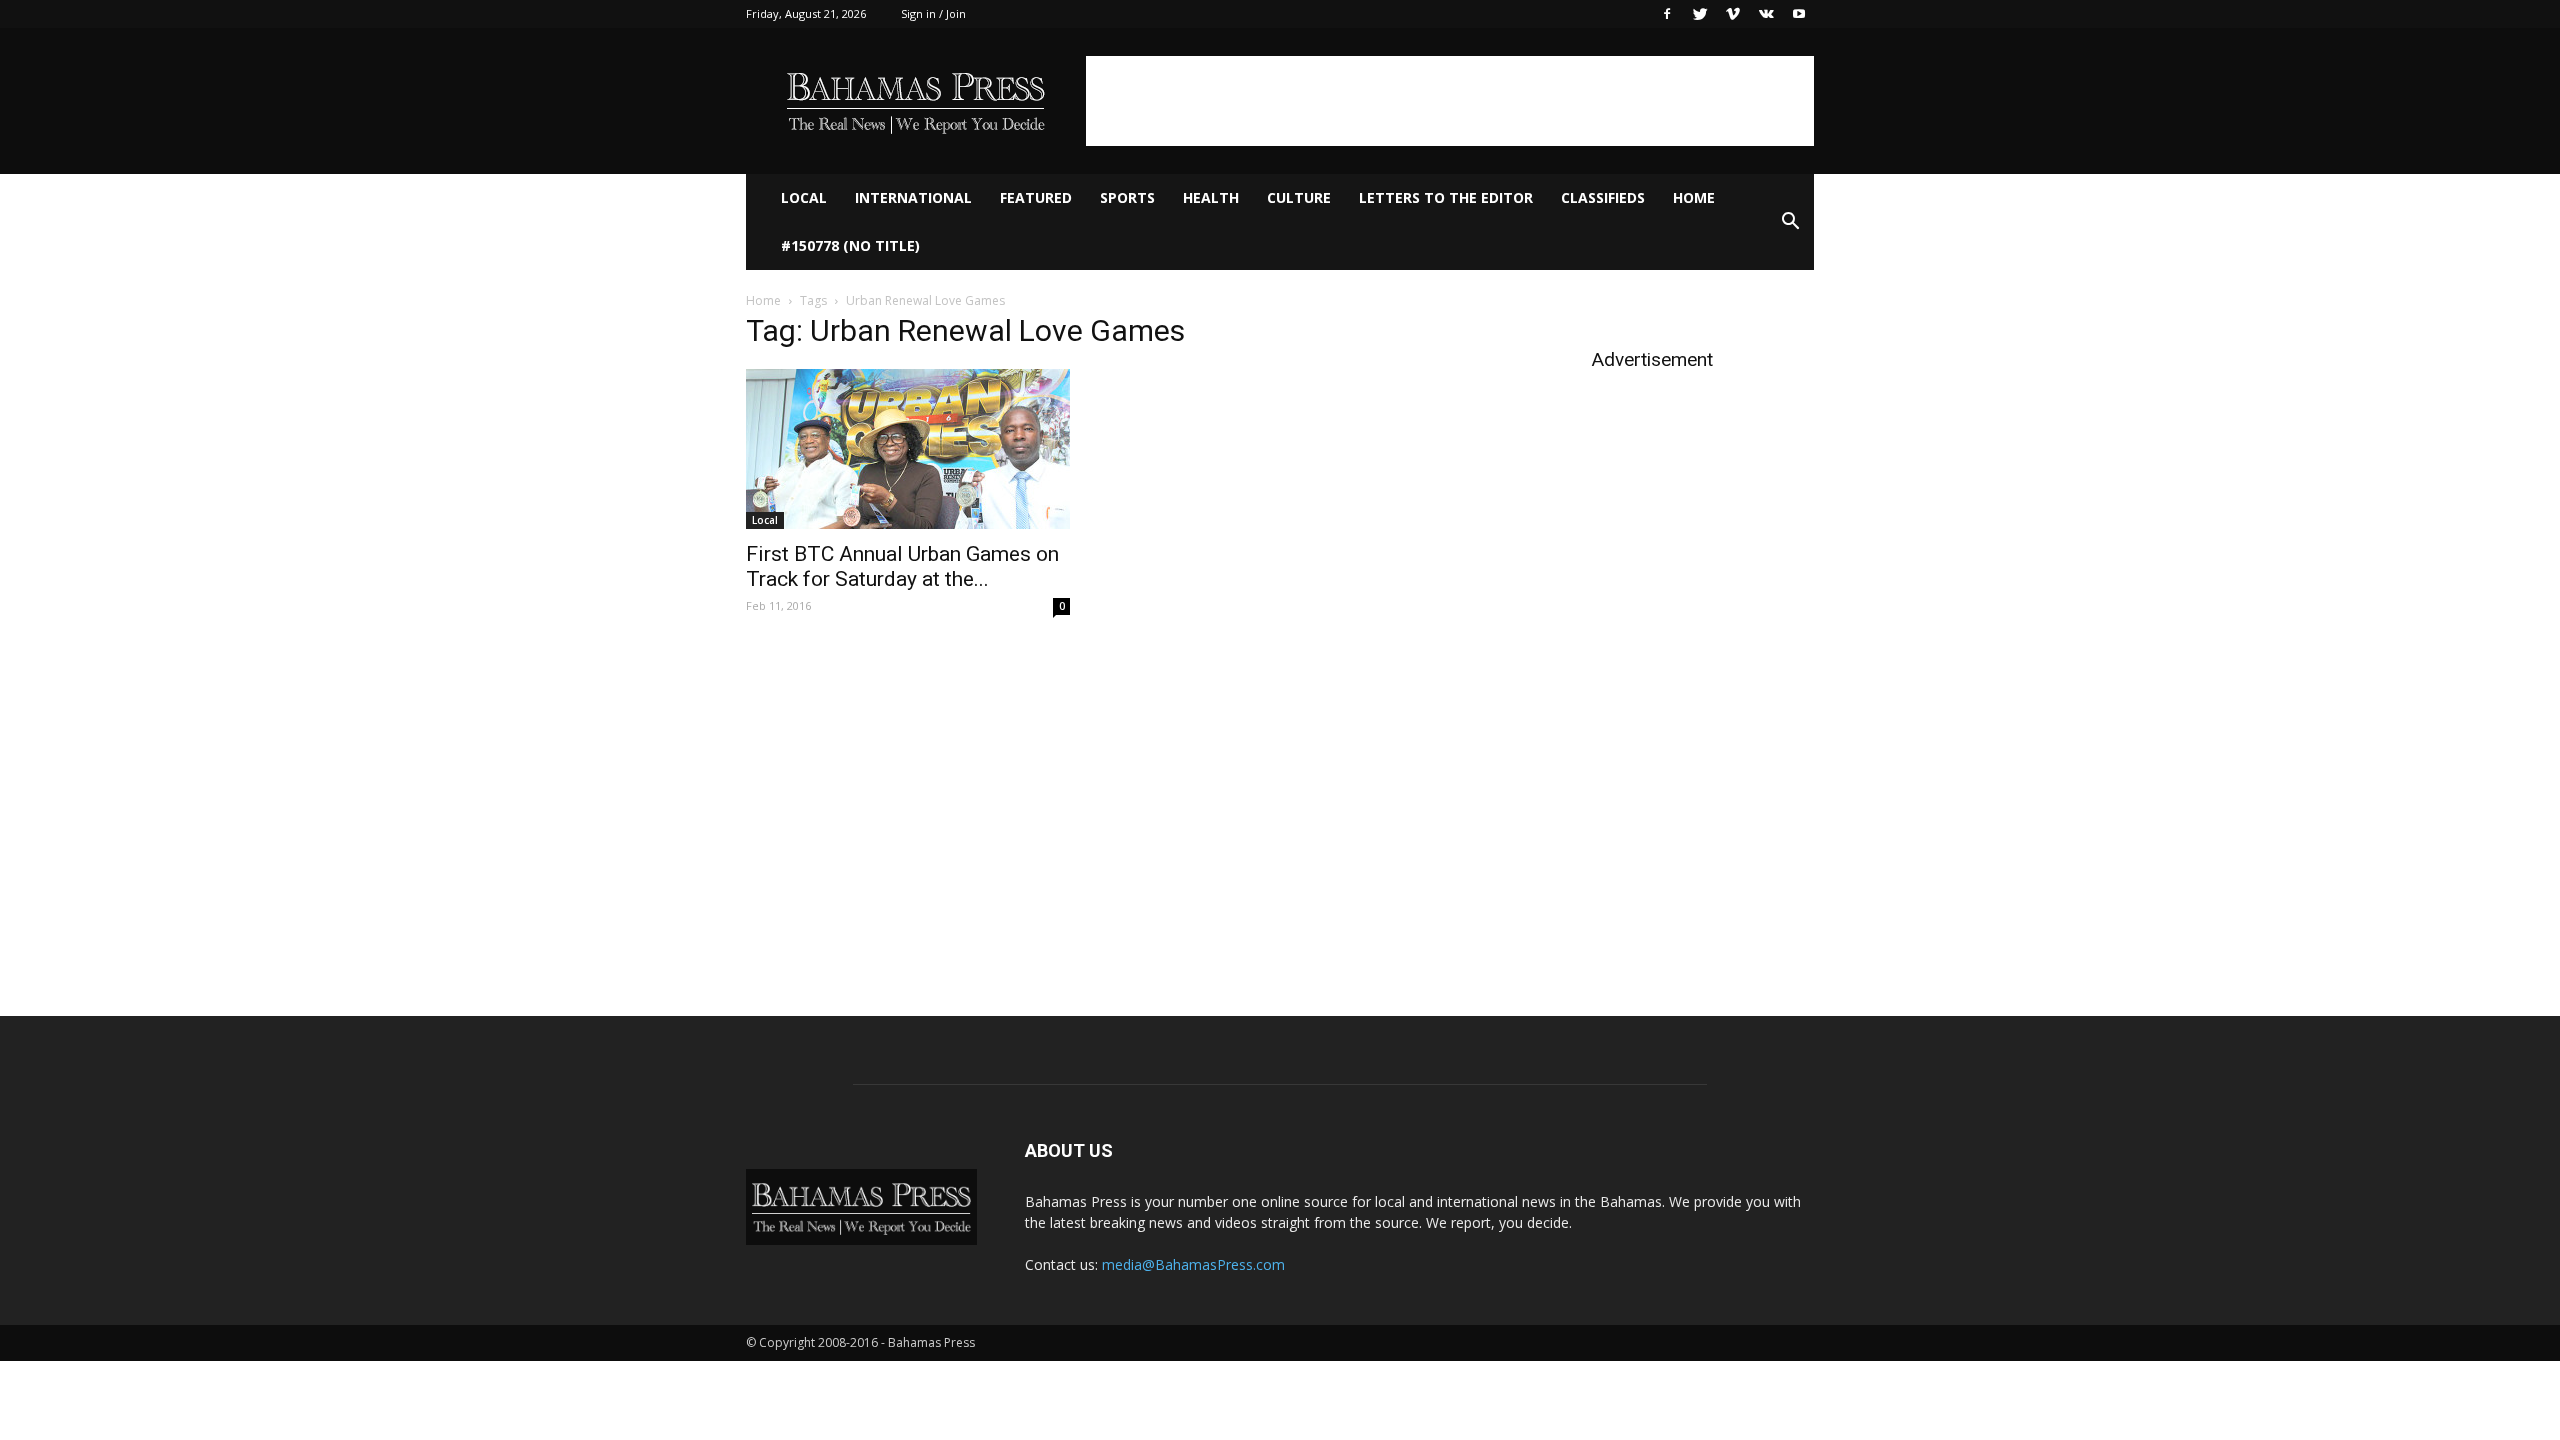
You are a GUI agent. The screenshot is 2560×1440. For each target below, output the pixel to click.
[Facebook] (1667, 14)
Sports (1127, 197)
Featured (1036, 197)
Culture (1299, 197)
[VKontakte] (1766, 14)
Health (1211, 197)
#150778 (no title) (850, 245)
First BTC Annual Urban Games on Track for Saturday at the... (902, 566)
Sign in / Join (933, 13)
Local (804, 197)
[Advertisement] (1450, 101)
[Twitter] (1700, 14)
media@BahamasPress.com (1193, 1264)
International (913, 197)
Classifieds (1603, 197)
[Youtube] (1799, 14)
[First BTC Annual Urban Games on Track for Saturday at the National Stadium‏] (908, 449)
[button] (1790, 222)
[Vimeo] (1733, 14)
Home (1694, 197)
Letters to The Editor (1446, 197)
